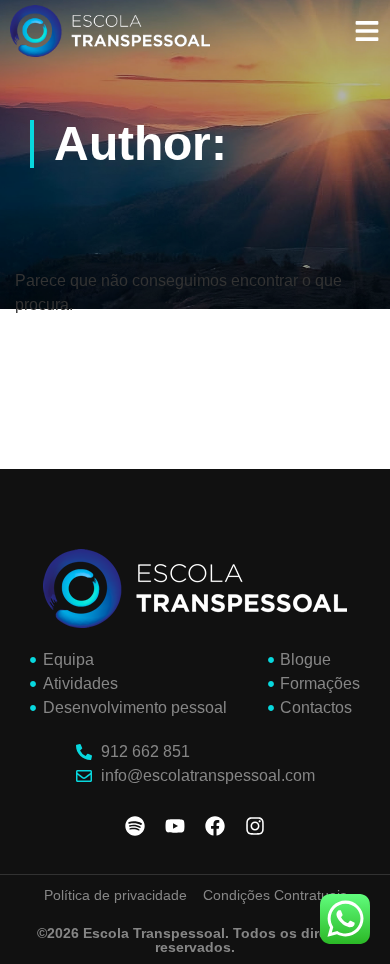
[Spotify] (135, 826)
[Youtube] (175, 826)
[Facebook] (215, 826)
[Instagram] (255, 826)
